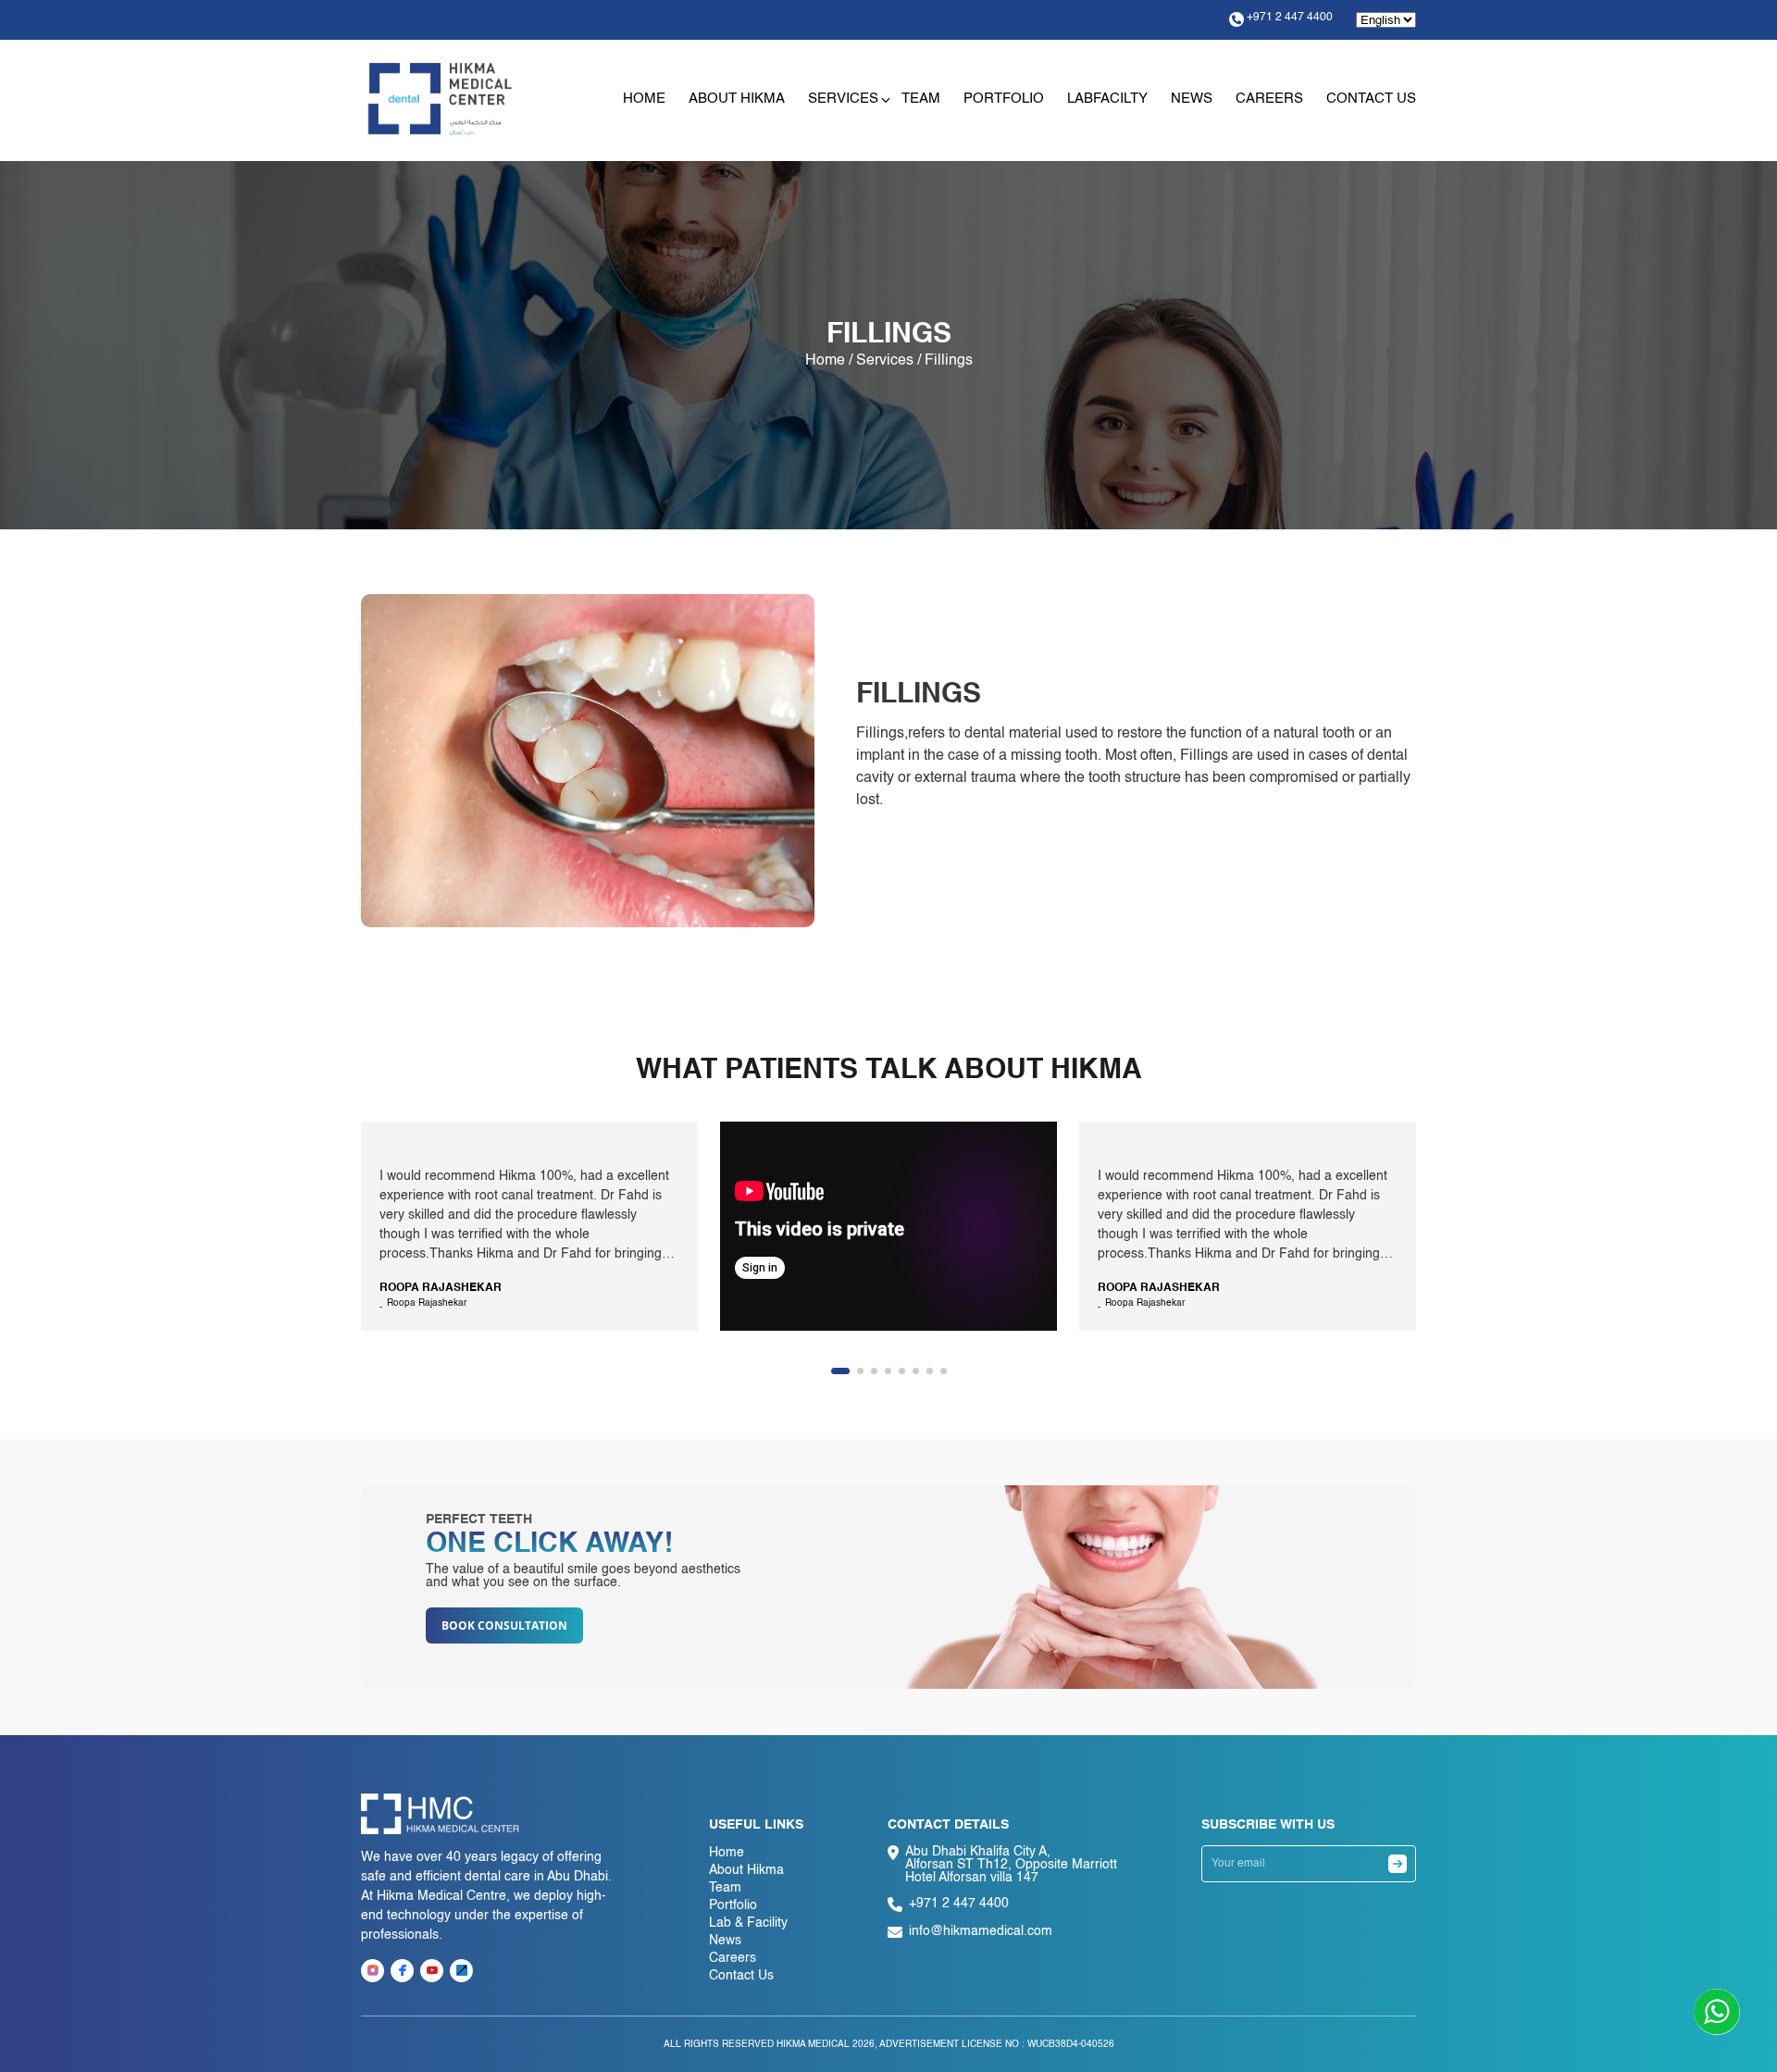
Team (921, 99)
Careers (1269, 99)
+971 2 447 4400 (1290, 18)
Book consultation (504, 1625)
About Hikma (737, 99)
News (1192, 99)
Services (843, 99)
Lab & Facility (748, 1923)
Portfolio (1004, 99)
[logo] (440, 99)
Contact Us (1371, 99)
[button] (840, 1371)
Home (644, 99)
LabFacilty (1107, 99)
